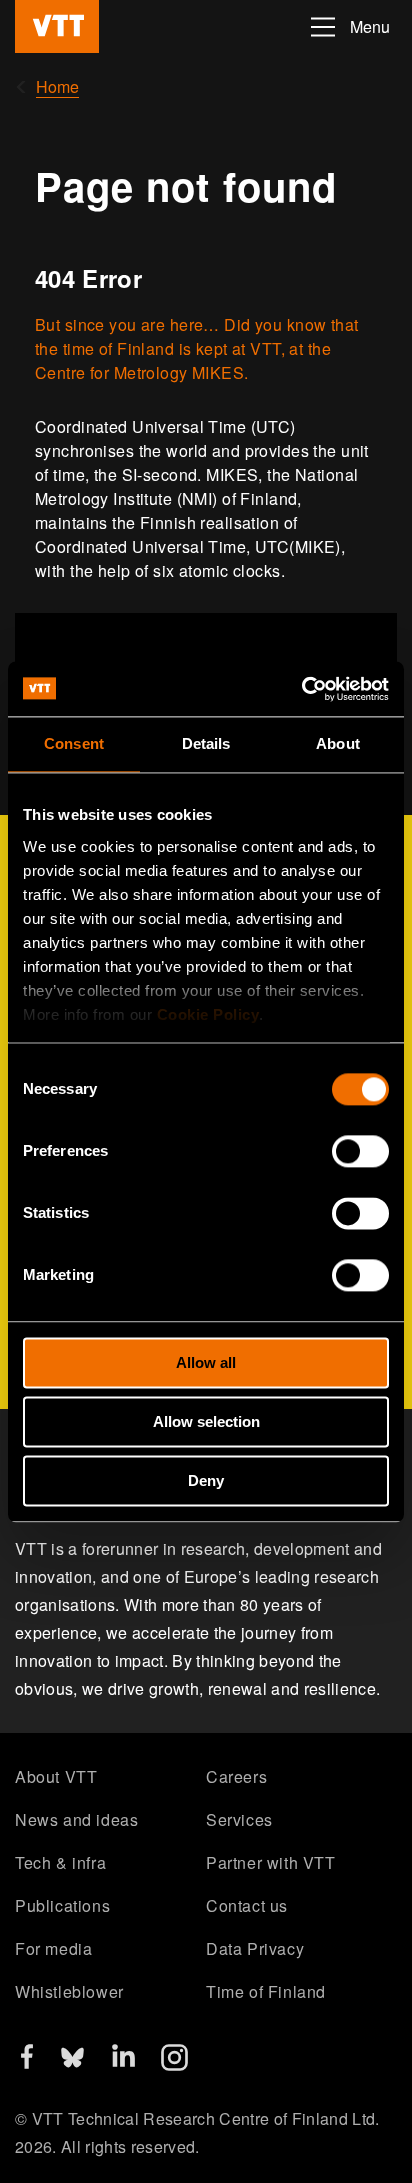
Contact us (247, 1905)
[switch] (360, 1151)
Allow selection (206, 1421)
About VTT (56, 1776)
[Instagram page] (174, 2064)
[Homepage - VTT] (57, 26)
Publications (62, 1905)
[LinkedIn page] (123, 2060)
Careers (236, 1776)
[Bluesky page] (72, 2064)
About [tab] (338, 743)
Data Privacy (255, 1948)
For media (53, 1948)
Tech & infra (60, 1862)
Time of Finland (266, 1991)
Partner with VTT (271, 1862)
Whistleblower (69, 1991)
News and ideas (76, 1819)
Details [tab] (206, 743)
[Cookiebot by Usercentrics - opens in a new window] (301, 689)
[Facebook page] (27, 2062)
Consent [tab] (74, 743)
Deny (206, 1480)
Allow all (206, 1362)
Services (239, 1819)
